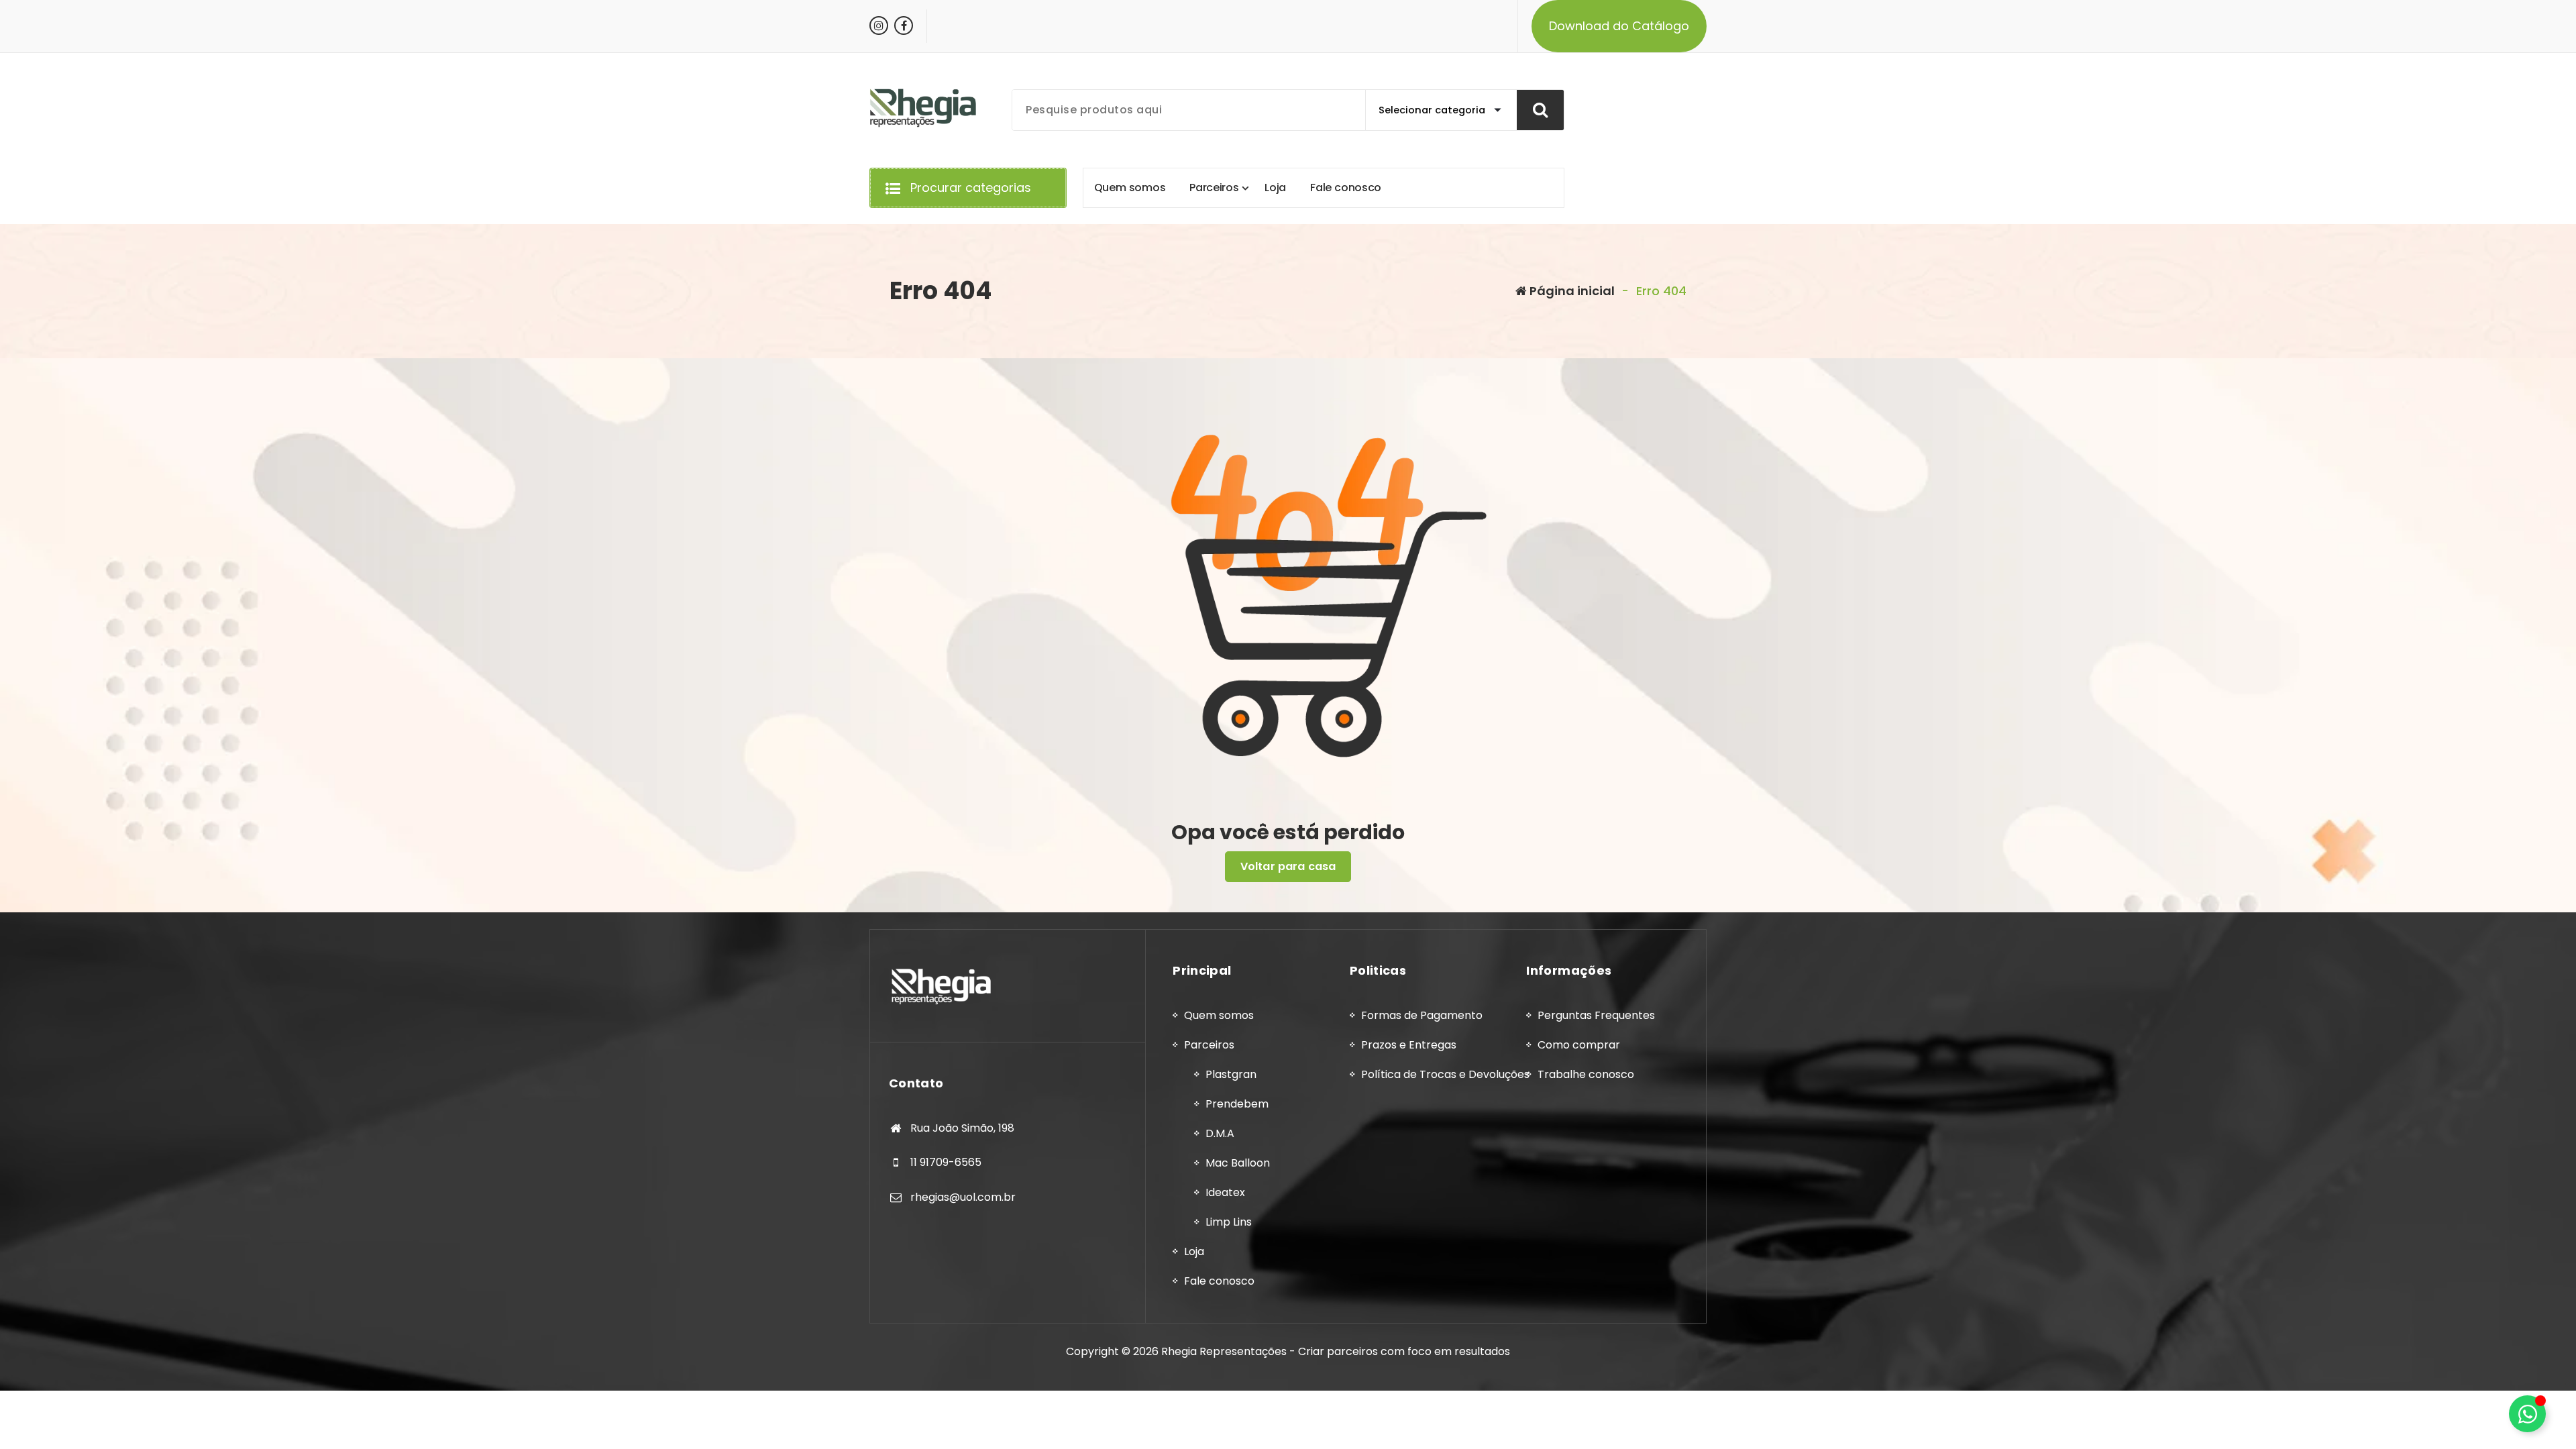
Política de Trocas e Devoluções (1445, 1074)
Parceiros (1209, 1045)
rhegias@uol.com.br (963, 1197)
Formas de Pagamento (1422, 1015)
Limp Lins (1229, 1222)
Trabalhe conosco (1586, 1074)
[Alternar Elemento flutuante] (2527, 1414)
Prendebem (1237, 1104)
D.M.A (1220, 1133)
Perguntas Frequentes (1596, 1015)
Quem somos (1219, 1015)
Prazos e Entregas (1409, 1045)
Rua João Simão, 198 (962, 1128)
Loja (1194, 1251)
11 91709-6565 (946, 1162)
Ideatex (1225, 1192)
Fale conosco (1219, 1281)
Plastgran (1231, 1074)
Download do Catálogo (1619, 26)
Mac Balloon (1238, 1163)
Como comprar (1579, 1045)
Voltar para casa (1288, 866)
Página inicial (1571, 291)
